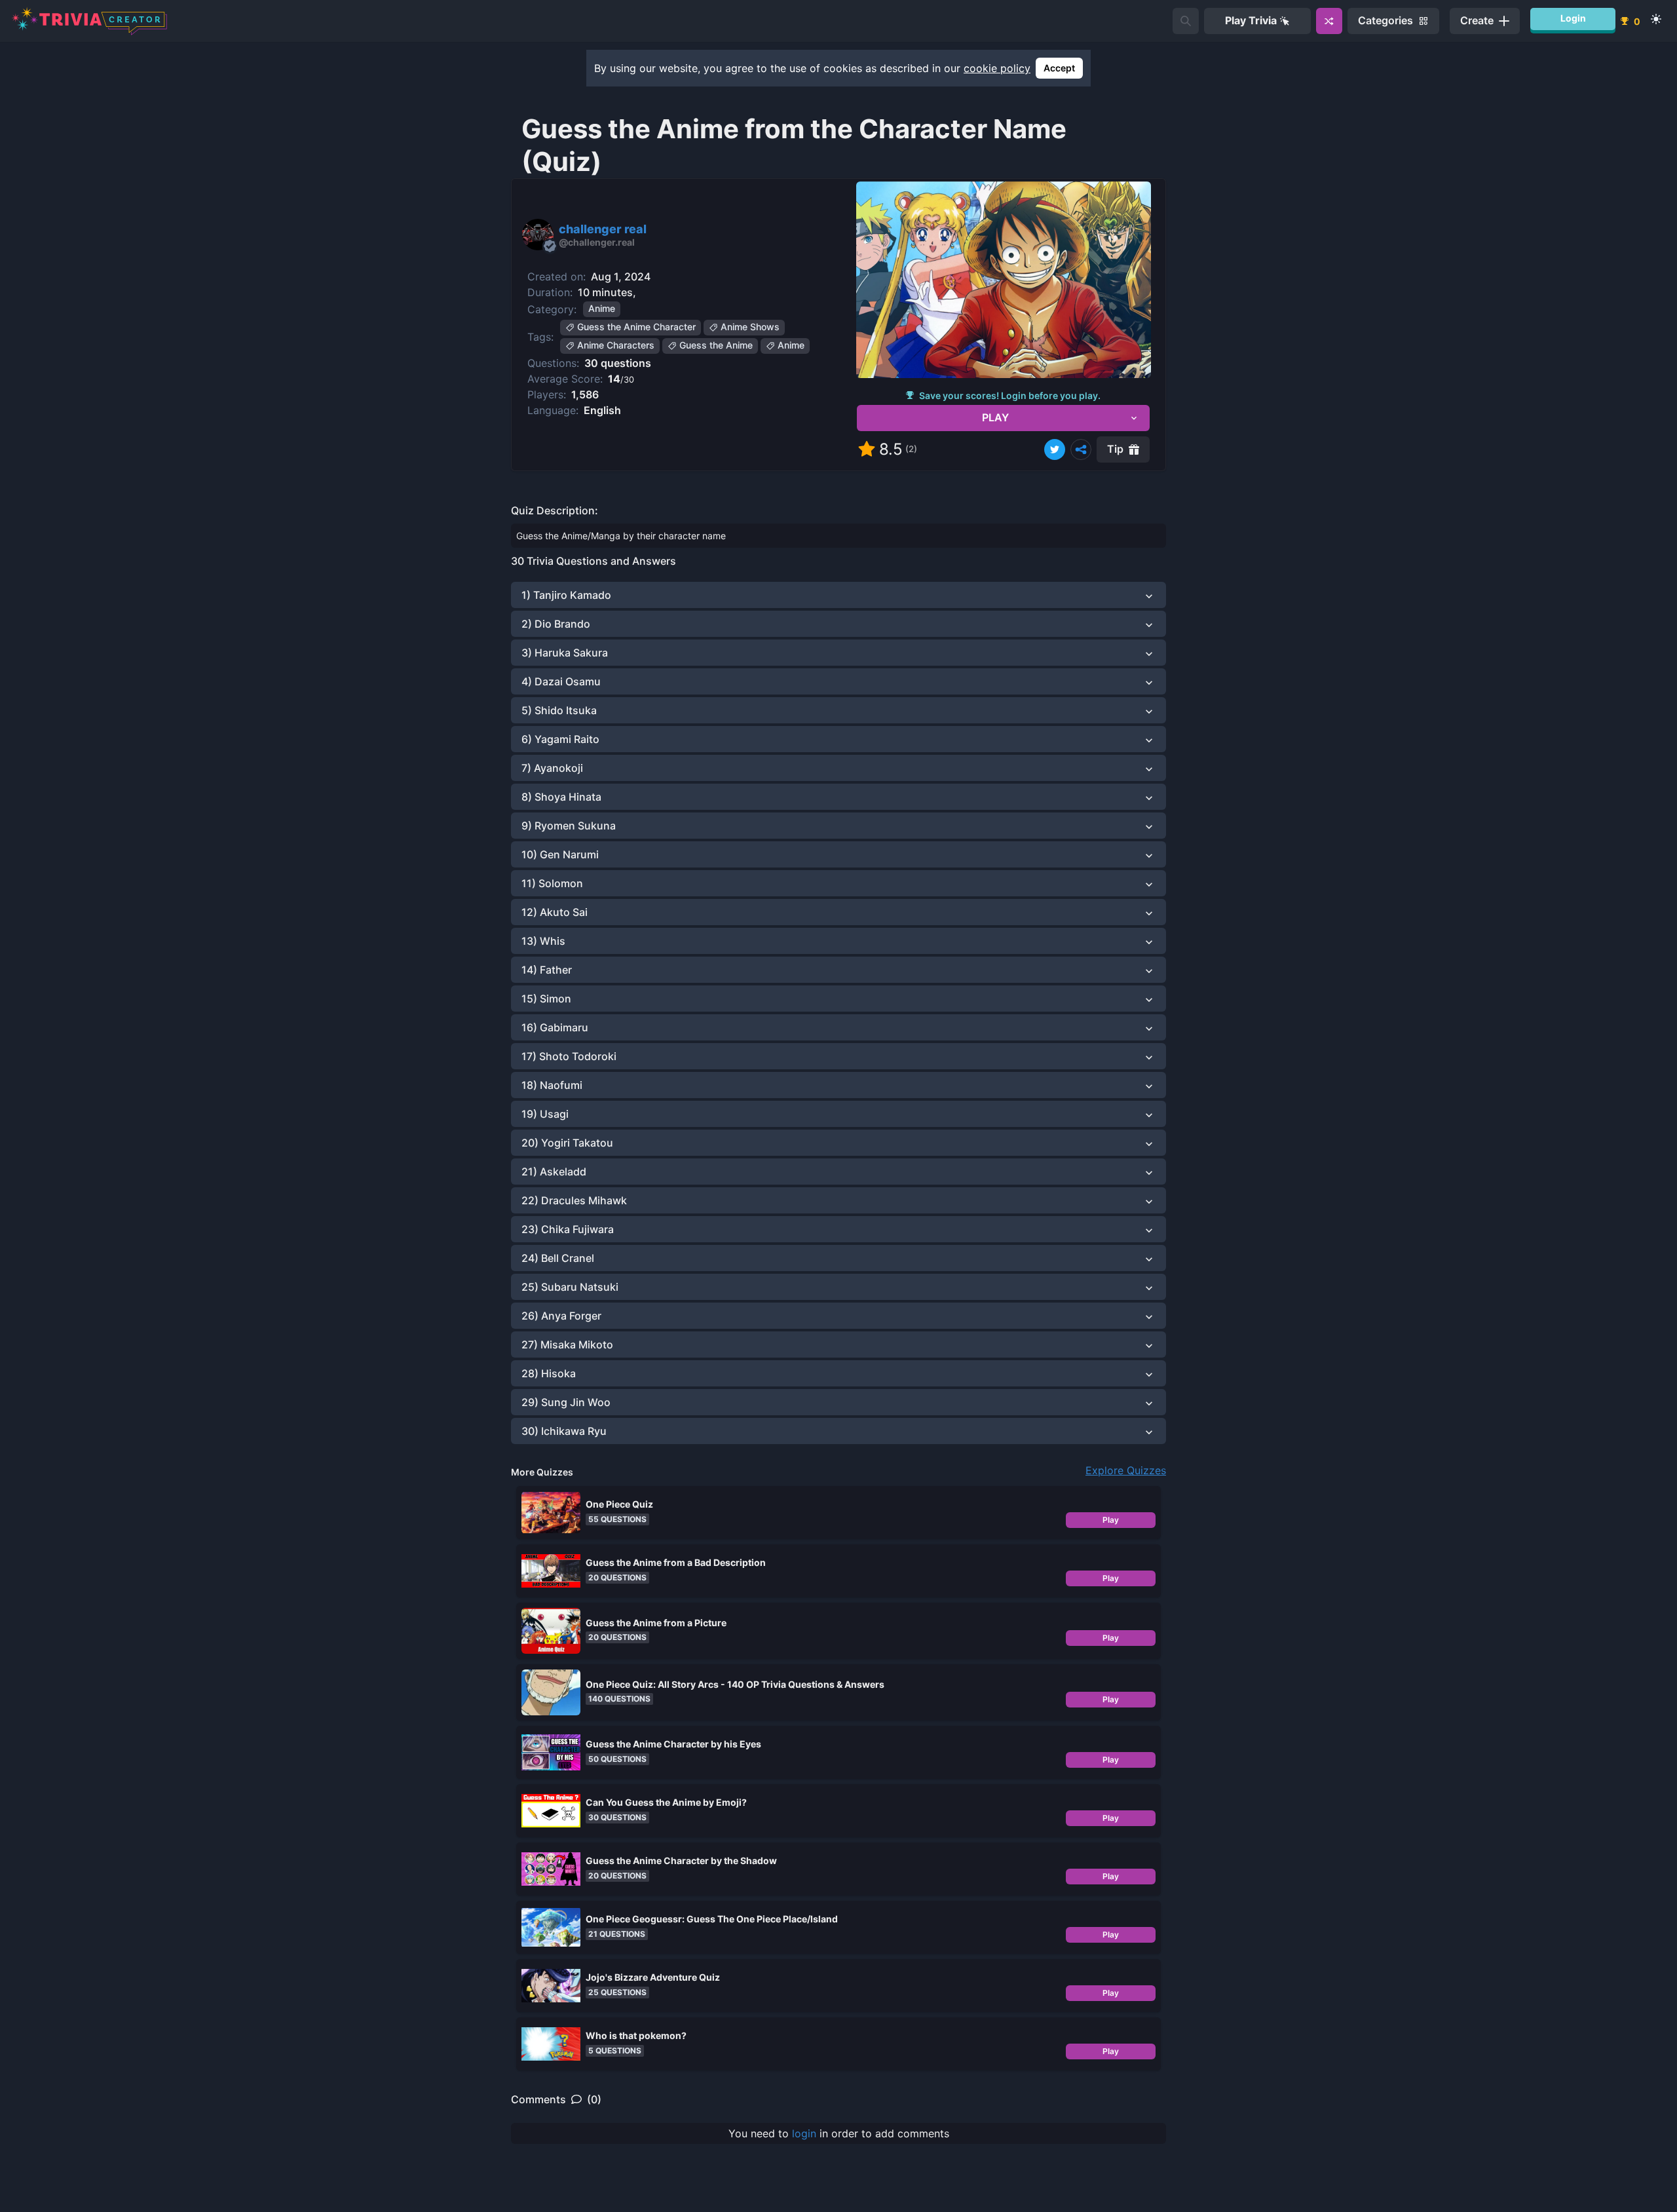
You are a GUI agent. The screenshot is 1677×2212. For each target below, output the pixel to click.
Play (1111, 1520)
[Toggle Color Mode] (1656, 19)
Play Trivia (1251, 20)
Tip (1115, 449)
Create (1477, 20)
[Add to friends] (1186, 21)
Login (1573, 18)
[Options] (1081, 449)
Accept (1059, 68)
